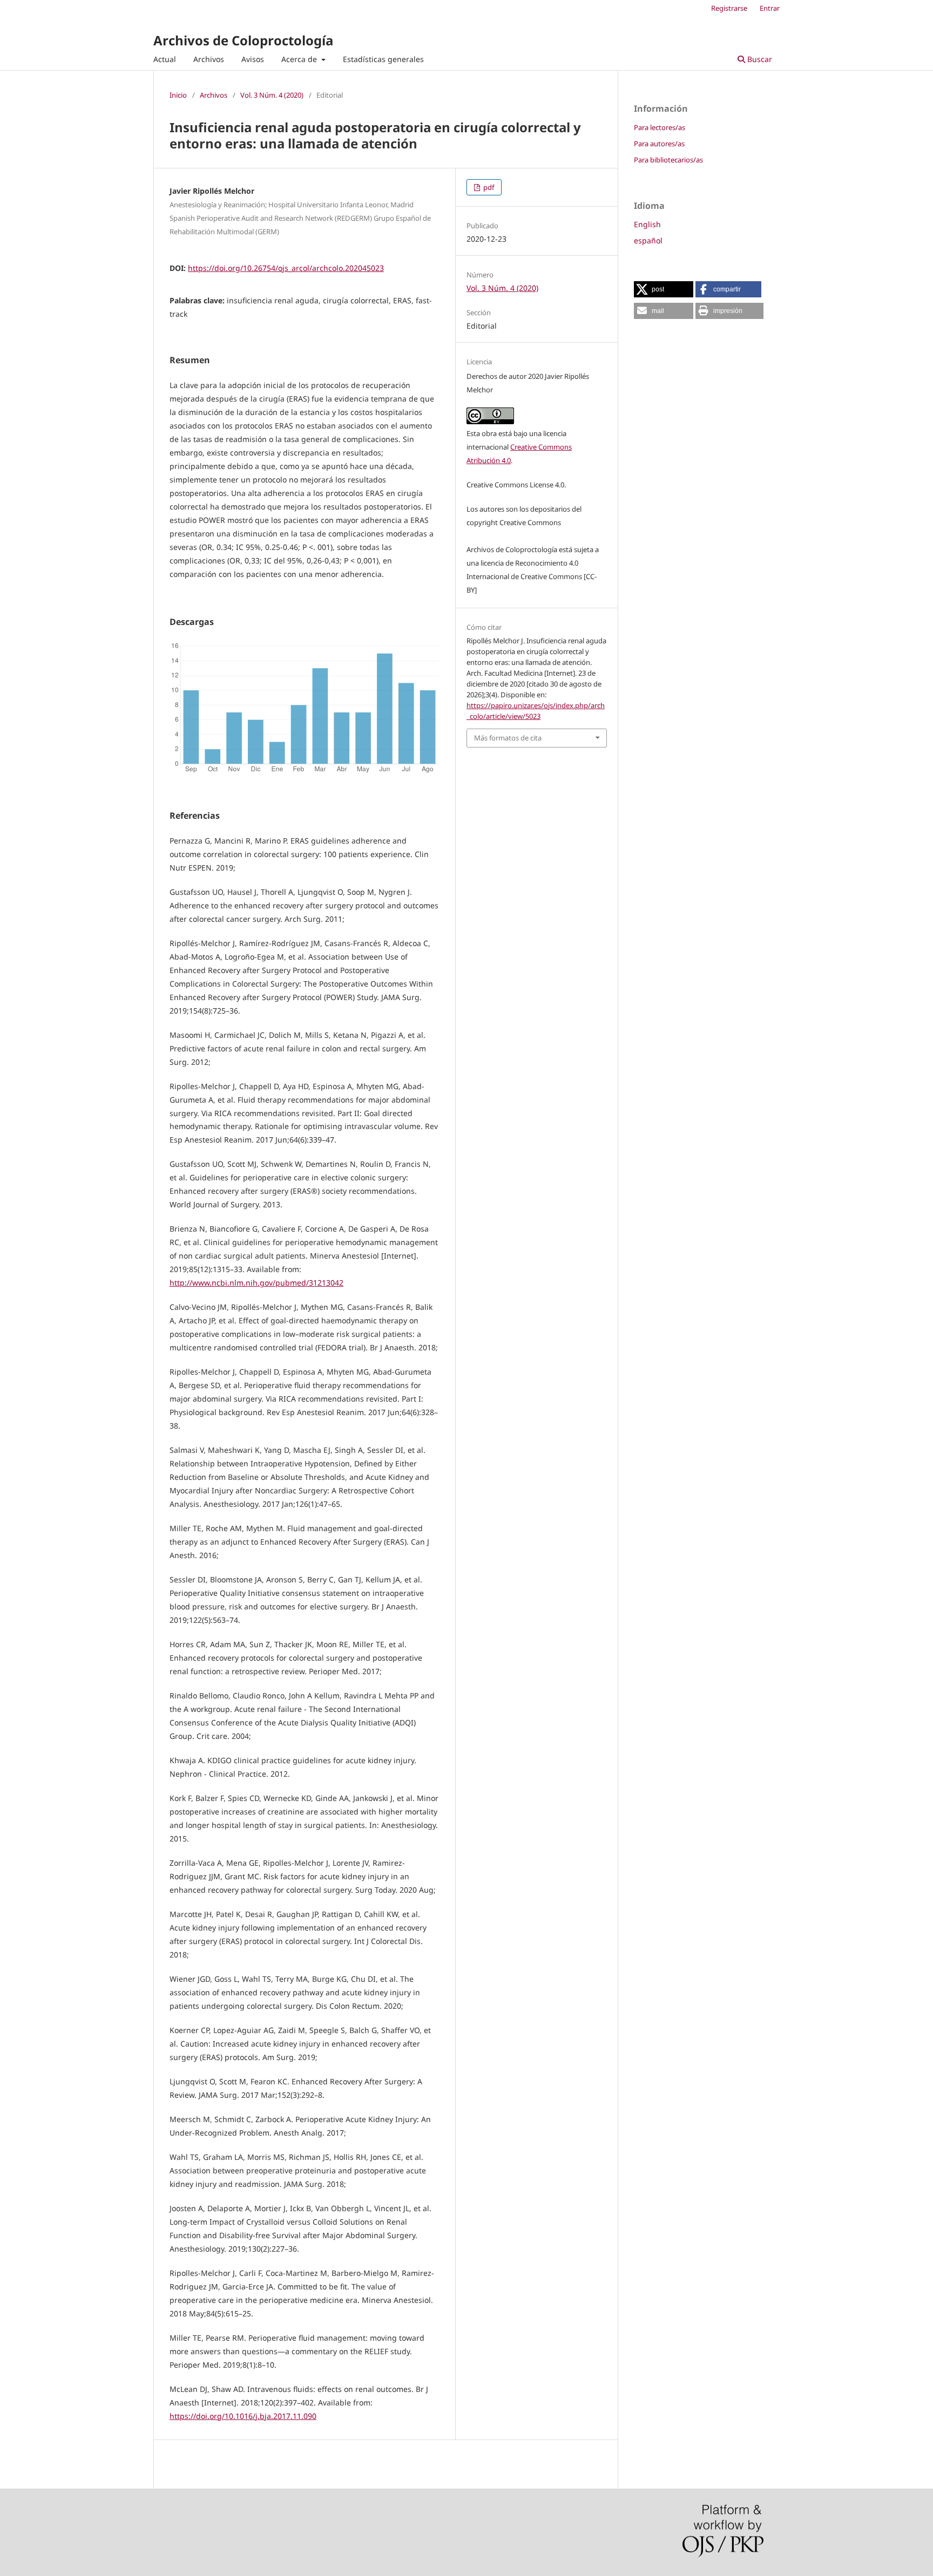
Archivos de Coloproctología (243, 40)
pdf (488, 187)
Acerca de (300, 59)
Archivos (209, 59)
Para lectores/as (660, 127)
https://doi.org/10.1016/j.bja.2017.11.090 (243, 2416)
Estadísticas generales (383, 59)
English (647, 224)
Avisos (253, 59)
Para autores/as (659, 144)
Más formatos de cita (508, 738)
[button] (664, 289)
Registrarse (729, 8)
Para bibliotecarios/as (668, 160)
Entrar (770, 8)
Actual (165, 59)
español (648, 240)
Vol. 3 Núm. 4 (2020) (272, 95)
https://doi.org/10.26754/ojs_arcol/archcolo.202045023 (286, 268)
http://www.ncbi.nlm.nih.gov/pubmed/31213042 (256, 1283)
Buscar (759, 59)
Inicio (178, 95)
